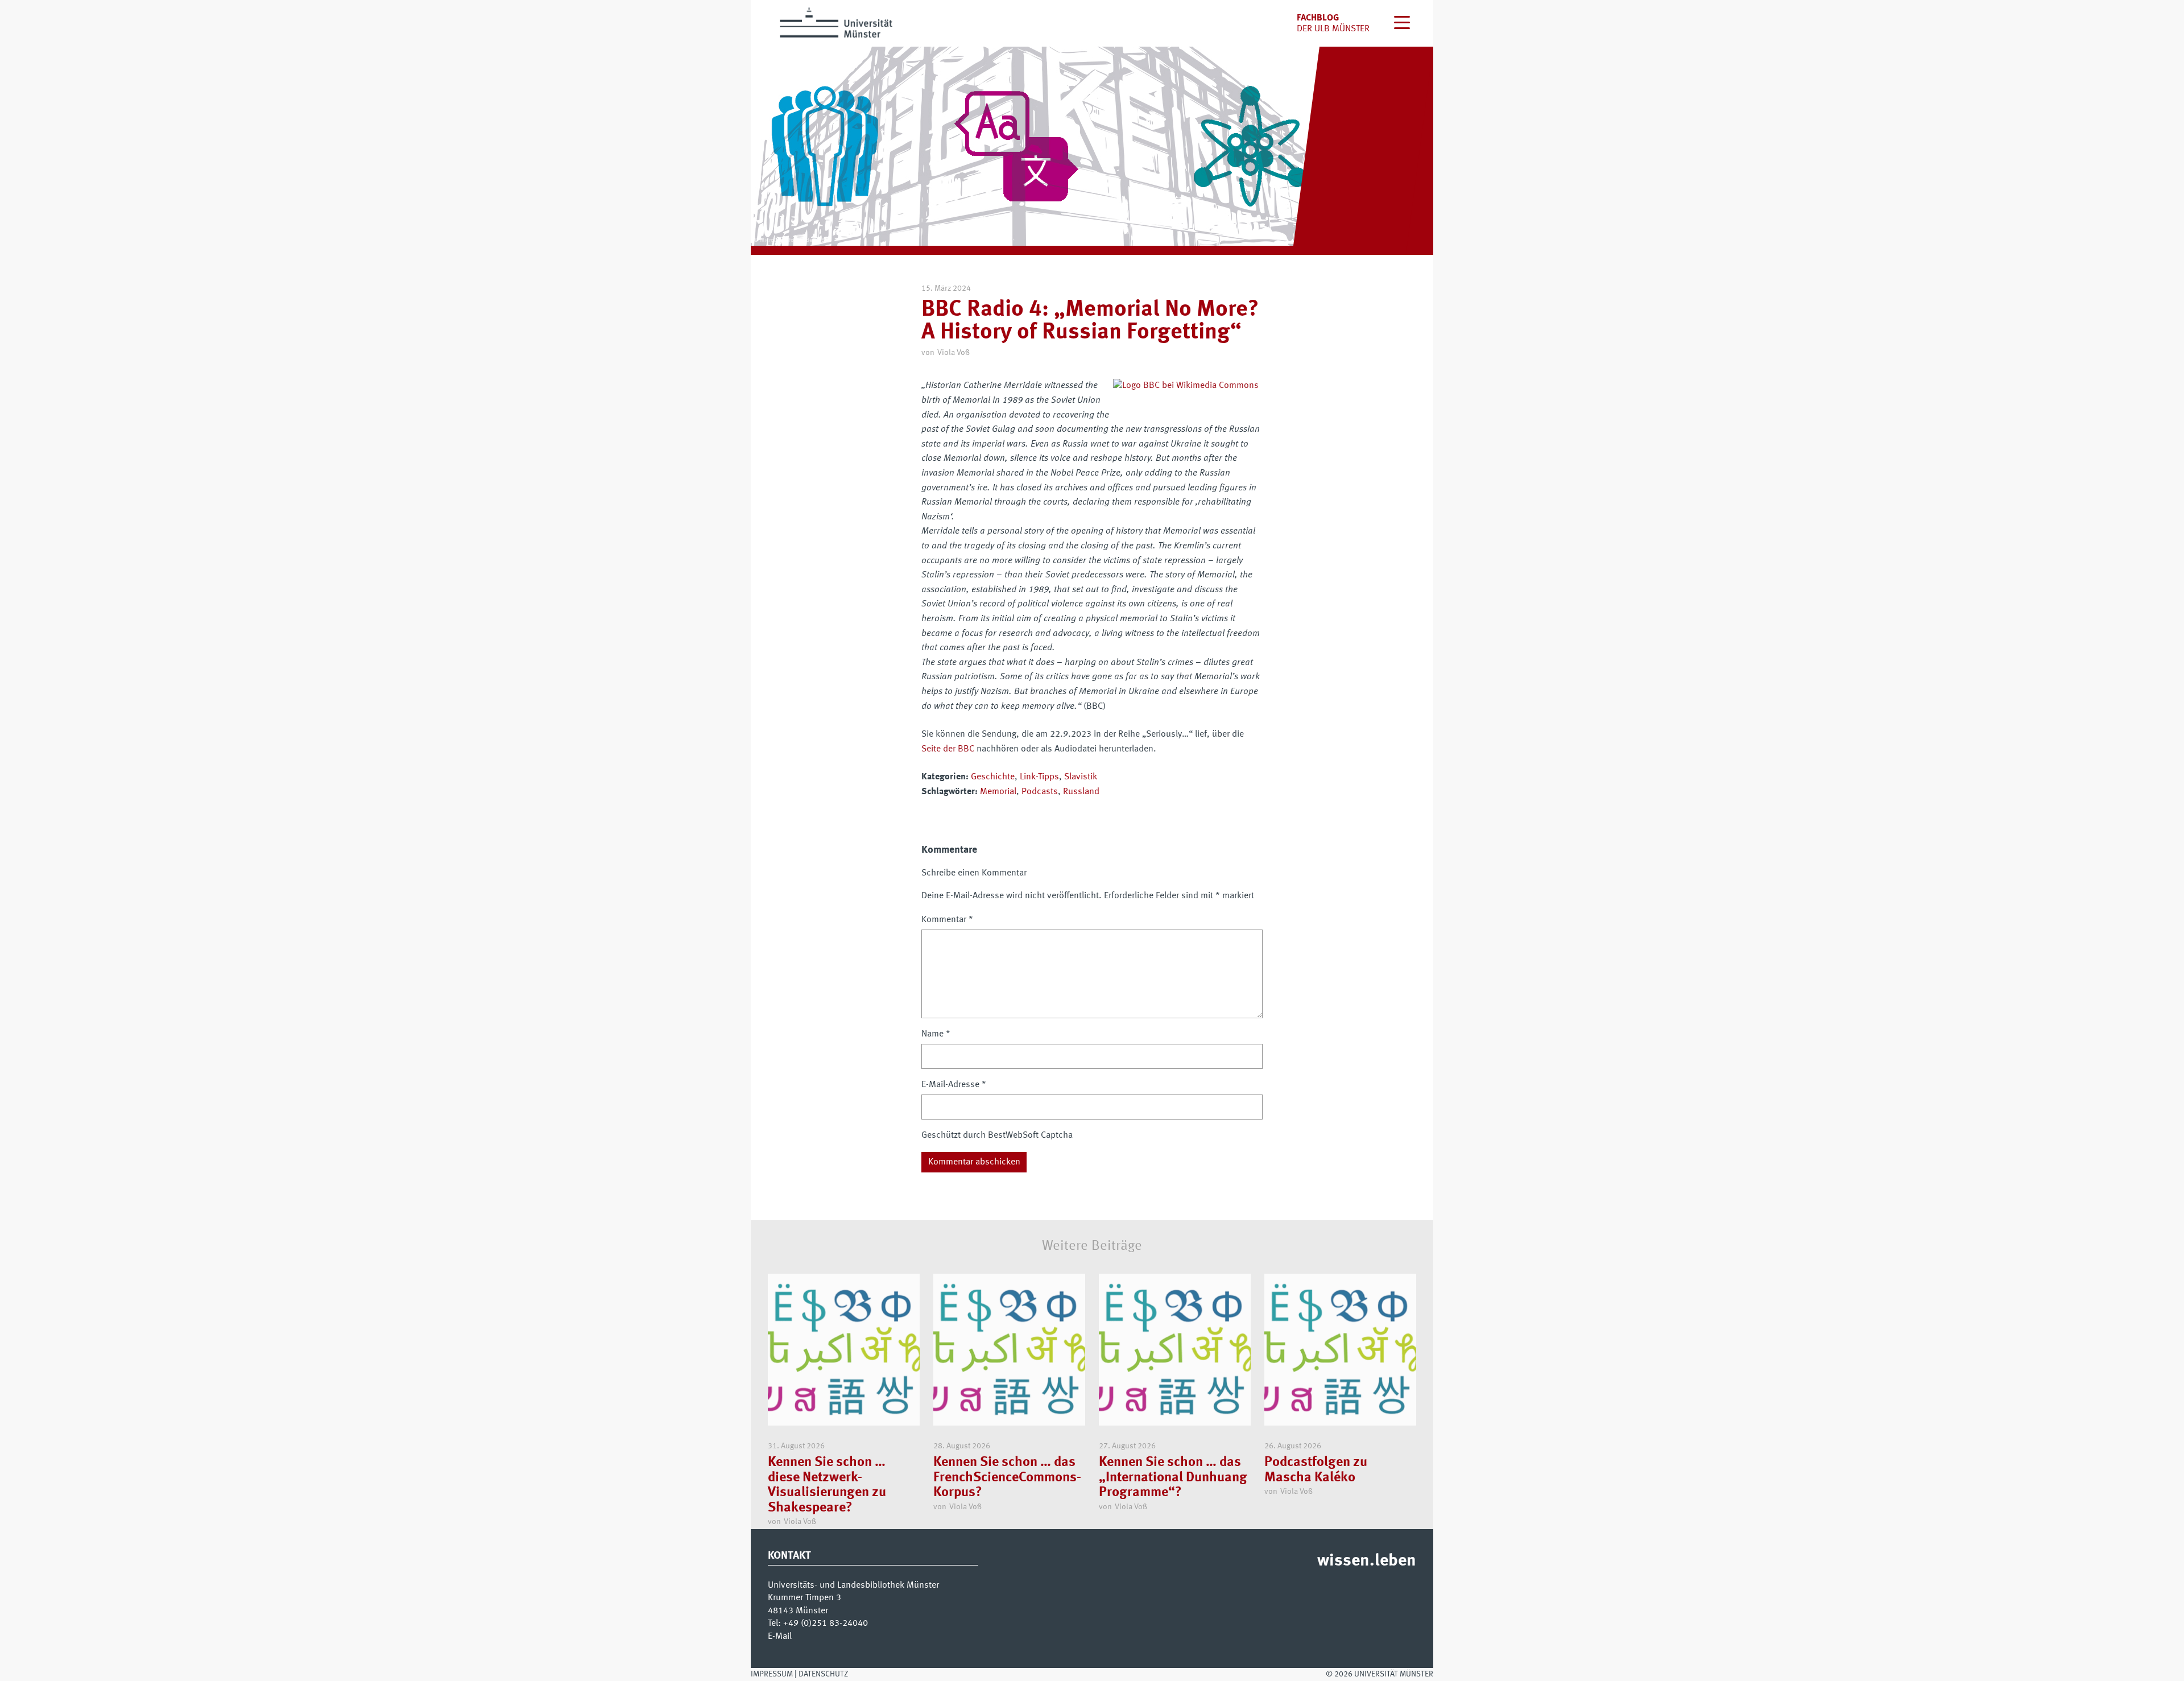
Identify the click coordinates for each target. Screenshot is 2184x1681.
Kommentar (947, 920)
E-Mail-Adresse (954, 1085)
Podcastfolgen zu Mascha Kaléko (1316, 1470)
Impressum (772, 1674)
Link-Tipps (1039, 777)
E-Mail (780, 1637)
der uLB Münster (1333, 29)
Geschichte (993, 777)
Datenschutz (823, 1674)
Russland (1081, 792)
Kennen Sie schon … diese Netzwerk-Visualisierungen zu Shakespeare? (827, 1485)
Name (936, 1034)
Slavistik (1081, 777)
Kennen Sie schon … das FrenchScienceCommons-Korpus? (1007, 1478)
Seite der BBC (948, 749)
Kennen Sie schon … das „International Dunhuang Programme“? (1173, 1478)
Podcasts (1040, 792)
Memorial (998, 792)
